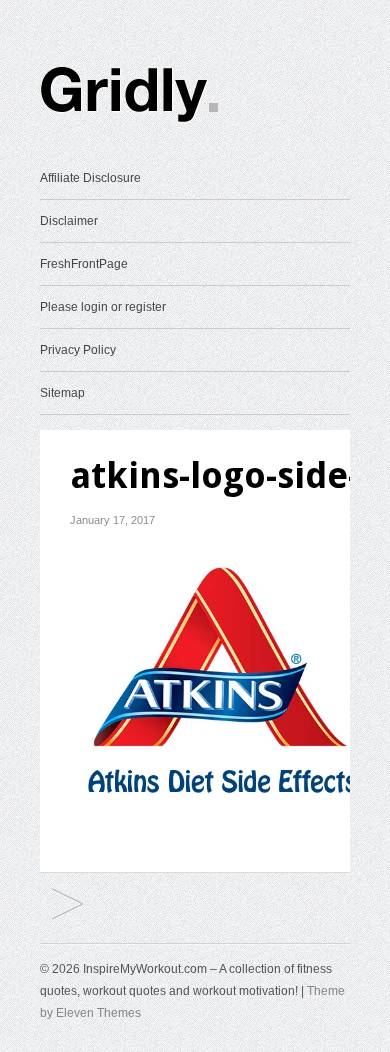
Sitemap (62, 393)
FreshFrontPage (84, 264)
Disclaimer (69, 221)
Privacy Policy (78, 350)
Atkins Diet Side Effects (67, 905)
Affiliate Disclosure (90, 178)
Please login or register (103, 307)
